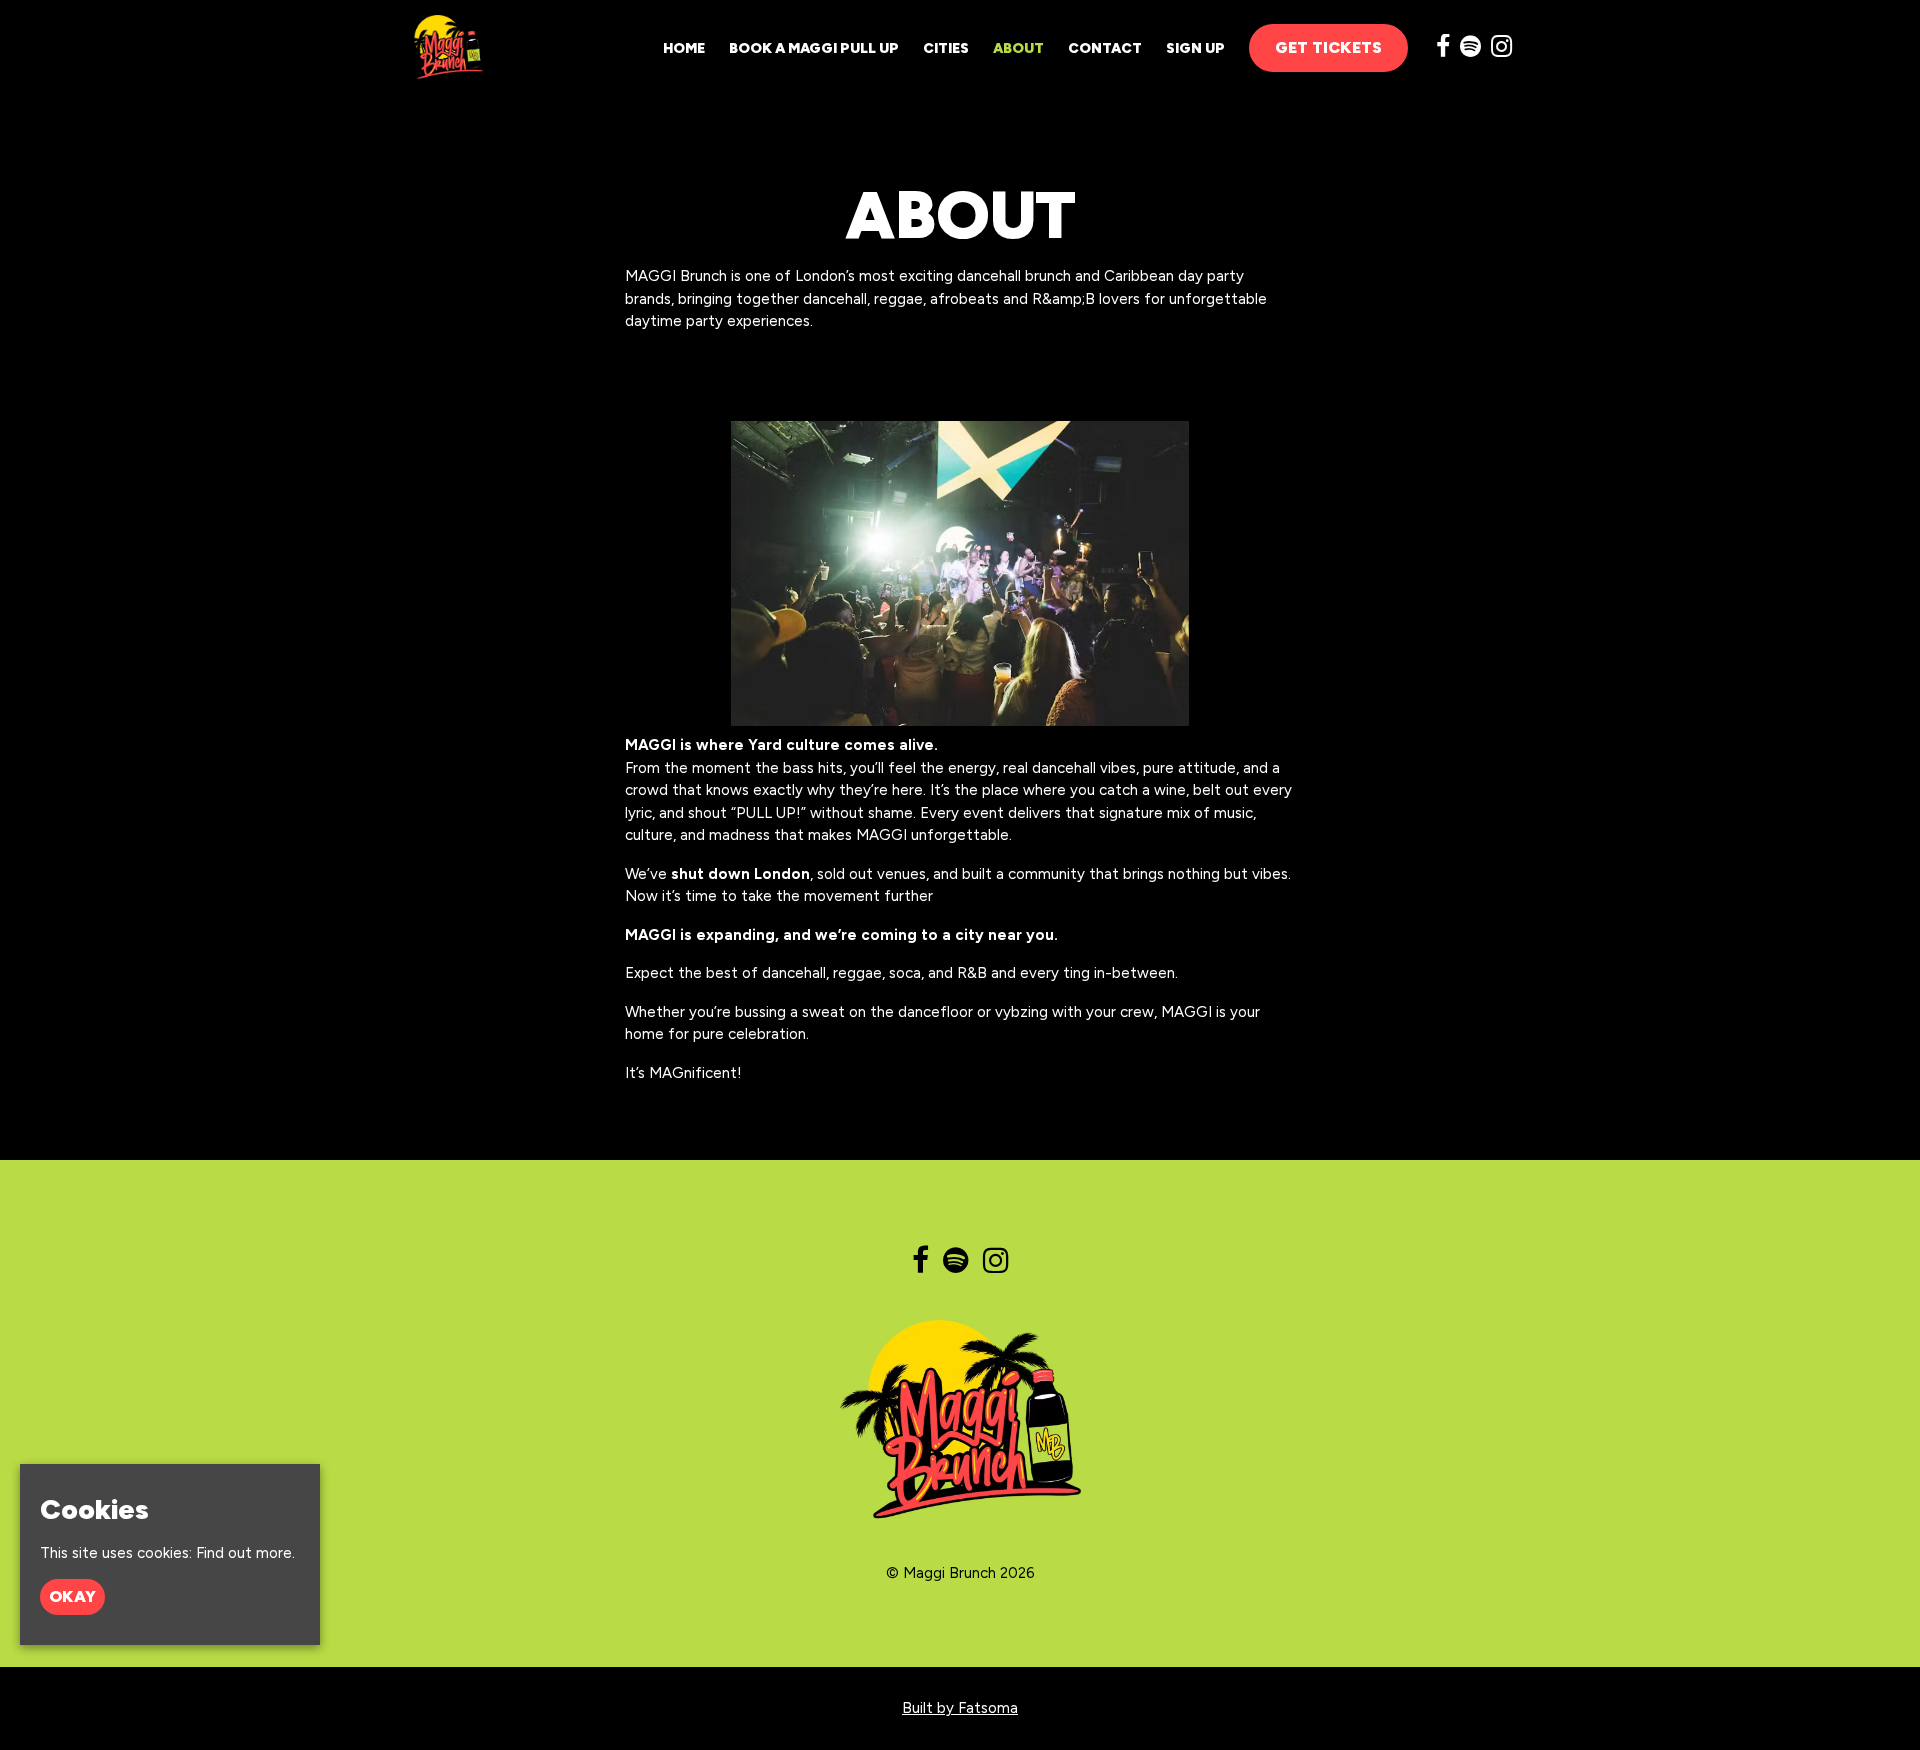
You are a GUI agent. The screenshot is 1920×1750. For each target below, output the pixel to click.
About (1018, 48)
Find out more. (245, 1553)
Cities (946, 48)
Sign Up (1195, 48)
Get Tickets (1328, 47)
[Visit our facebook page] (1443, 50)
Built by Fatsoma (960, 1708)
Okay (72, 1596)
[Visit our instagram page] (1501, 50)
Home (684, 48)
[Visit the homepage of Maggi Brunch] (444, 47)
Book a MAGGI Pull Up (814, 48)
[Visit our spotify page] (1470, 50)
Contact (1105, 48)
